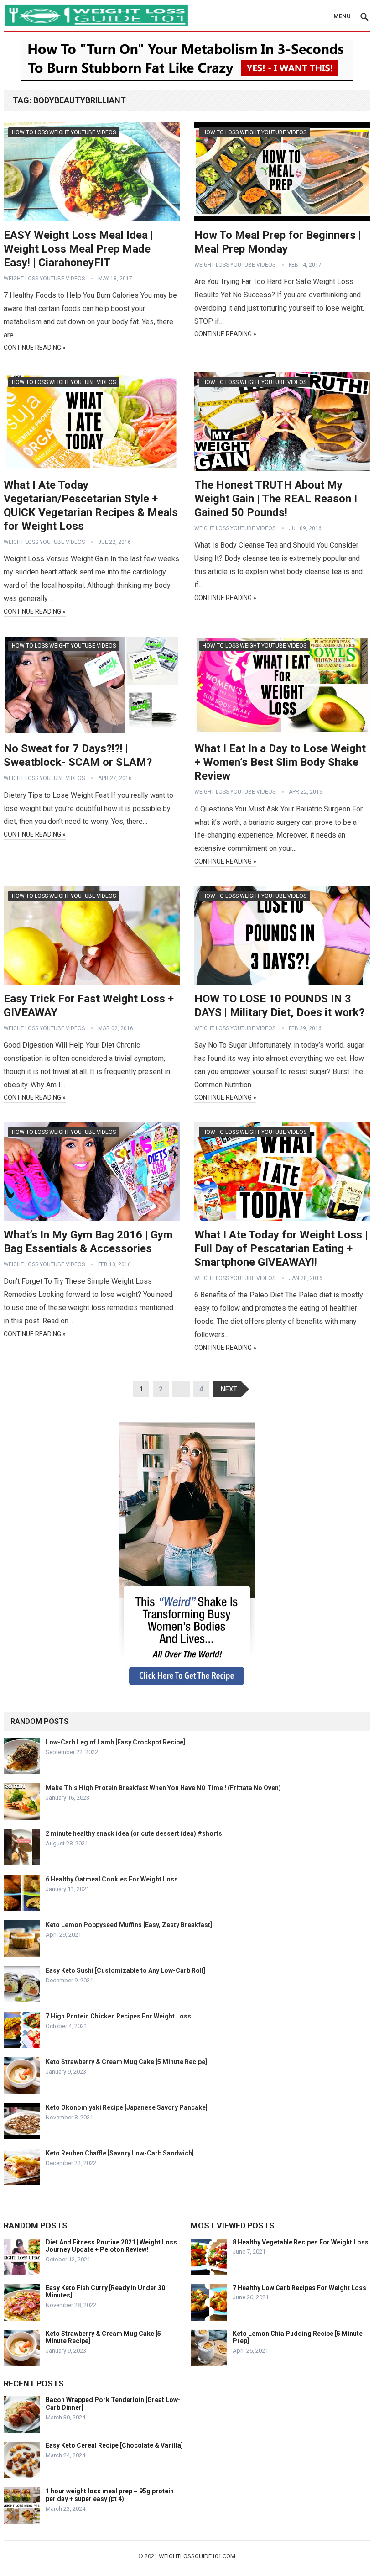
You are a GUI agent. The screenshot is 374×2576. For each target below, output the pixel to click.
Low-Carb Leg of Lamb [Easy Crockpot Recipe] (115, 1742)
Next (229, 1389)
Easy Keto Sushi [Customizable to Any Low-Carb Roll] (125, 1970)
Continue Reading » (35, 348)
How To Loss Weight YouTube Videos (64, 132)
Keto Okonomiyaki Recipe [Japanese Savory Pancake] (127, 2107)
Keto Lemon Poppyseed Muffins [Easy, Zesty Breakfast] (129, 1925)
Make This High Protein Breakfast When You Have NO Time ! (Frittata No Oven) (163, 1788)
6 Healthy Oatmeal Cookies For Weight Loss (112, 1879)
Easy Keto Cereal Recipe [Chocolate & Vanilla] (114, 2445)
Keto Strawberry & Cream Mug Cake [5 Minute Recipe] (126, 2062)
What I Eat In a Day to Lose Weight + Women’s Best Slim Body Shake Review (280, 762)
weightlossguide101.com (197, 2556)
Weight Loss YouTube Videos (44, 279)
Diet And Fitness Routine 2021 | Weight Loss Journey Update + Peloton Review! (111, 2246)
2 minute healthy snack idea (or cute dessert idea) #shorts (134, 1833)
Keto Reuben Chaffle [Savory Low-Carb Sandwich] (120, 2153)
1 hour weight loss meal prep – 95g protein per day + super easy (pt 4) (110, 2495)
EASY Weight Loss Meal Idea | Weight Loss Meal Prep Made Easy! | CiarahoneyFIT (78, 249)
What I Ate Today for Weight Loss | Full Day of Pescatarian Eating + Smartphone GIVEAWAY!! (281, 1248)
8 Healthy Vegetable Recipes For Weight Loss (301, 2242)
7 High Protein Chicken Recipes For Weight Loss (118, 2016)
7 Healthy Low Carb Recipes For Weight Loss (299, 2288)
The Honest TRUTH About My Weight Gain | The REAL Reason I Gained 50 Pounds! (276, 499)
